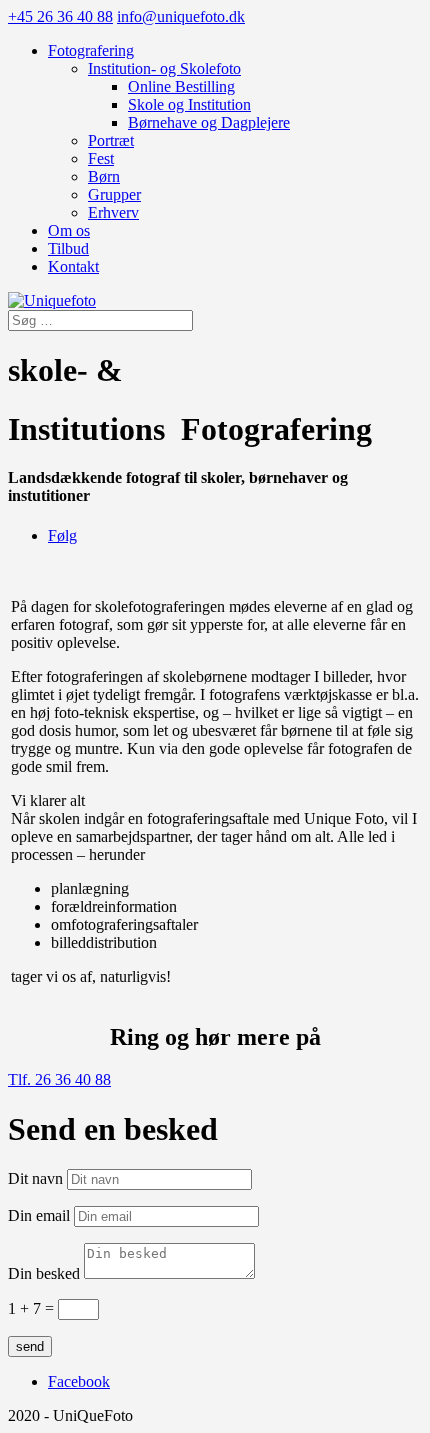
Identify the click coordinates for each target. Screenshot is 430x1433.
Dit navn (35, 1178)
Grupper (114, 194)
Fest (101, 158)
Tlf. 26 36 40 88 (59, 1079)
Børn (104, 176)
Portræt (111, 140)
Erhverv (113, 212)
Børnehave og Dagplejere (209, 122)
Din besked (44, 1273)
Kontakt (73, 266)
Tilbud (68, 248)
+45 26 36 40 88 (60, 16)
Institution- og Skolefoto (164, 68)
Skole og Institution (189, 104)
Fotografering (91, 50)
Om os (69, 230)
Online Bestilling (181, 86)
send (30, 1346)
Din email (39, 1215)
